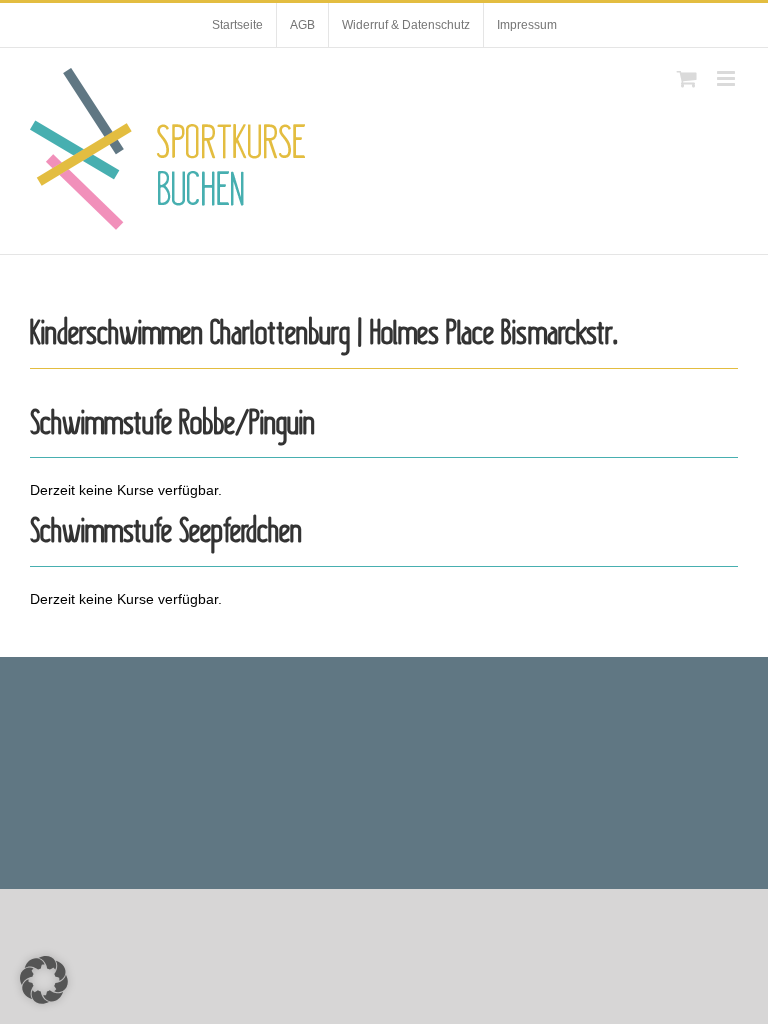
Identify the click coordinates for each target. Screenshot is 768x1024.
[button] (44, 980)
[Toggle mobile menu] (727, 78)
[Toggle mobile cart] (687, 78)
